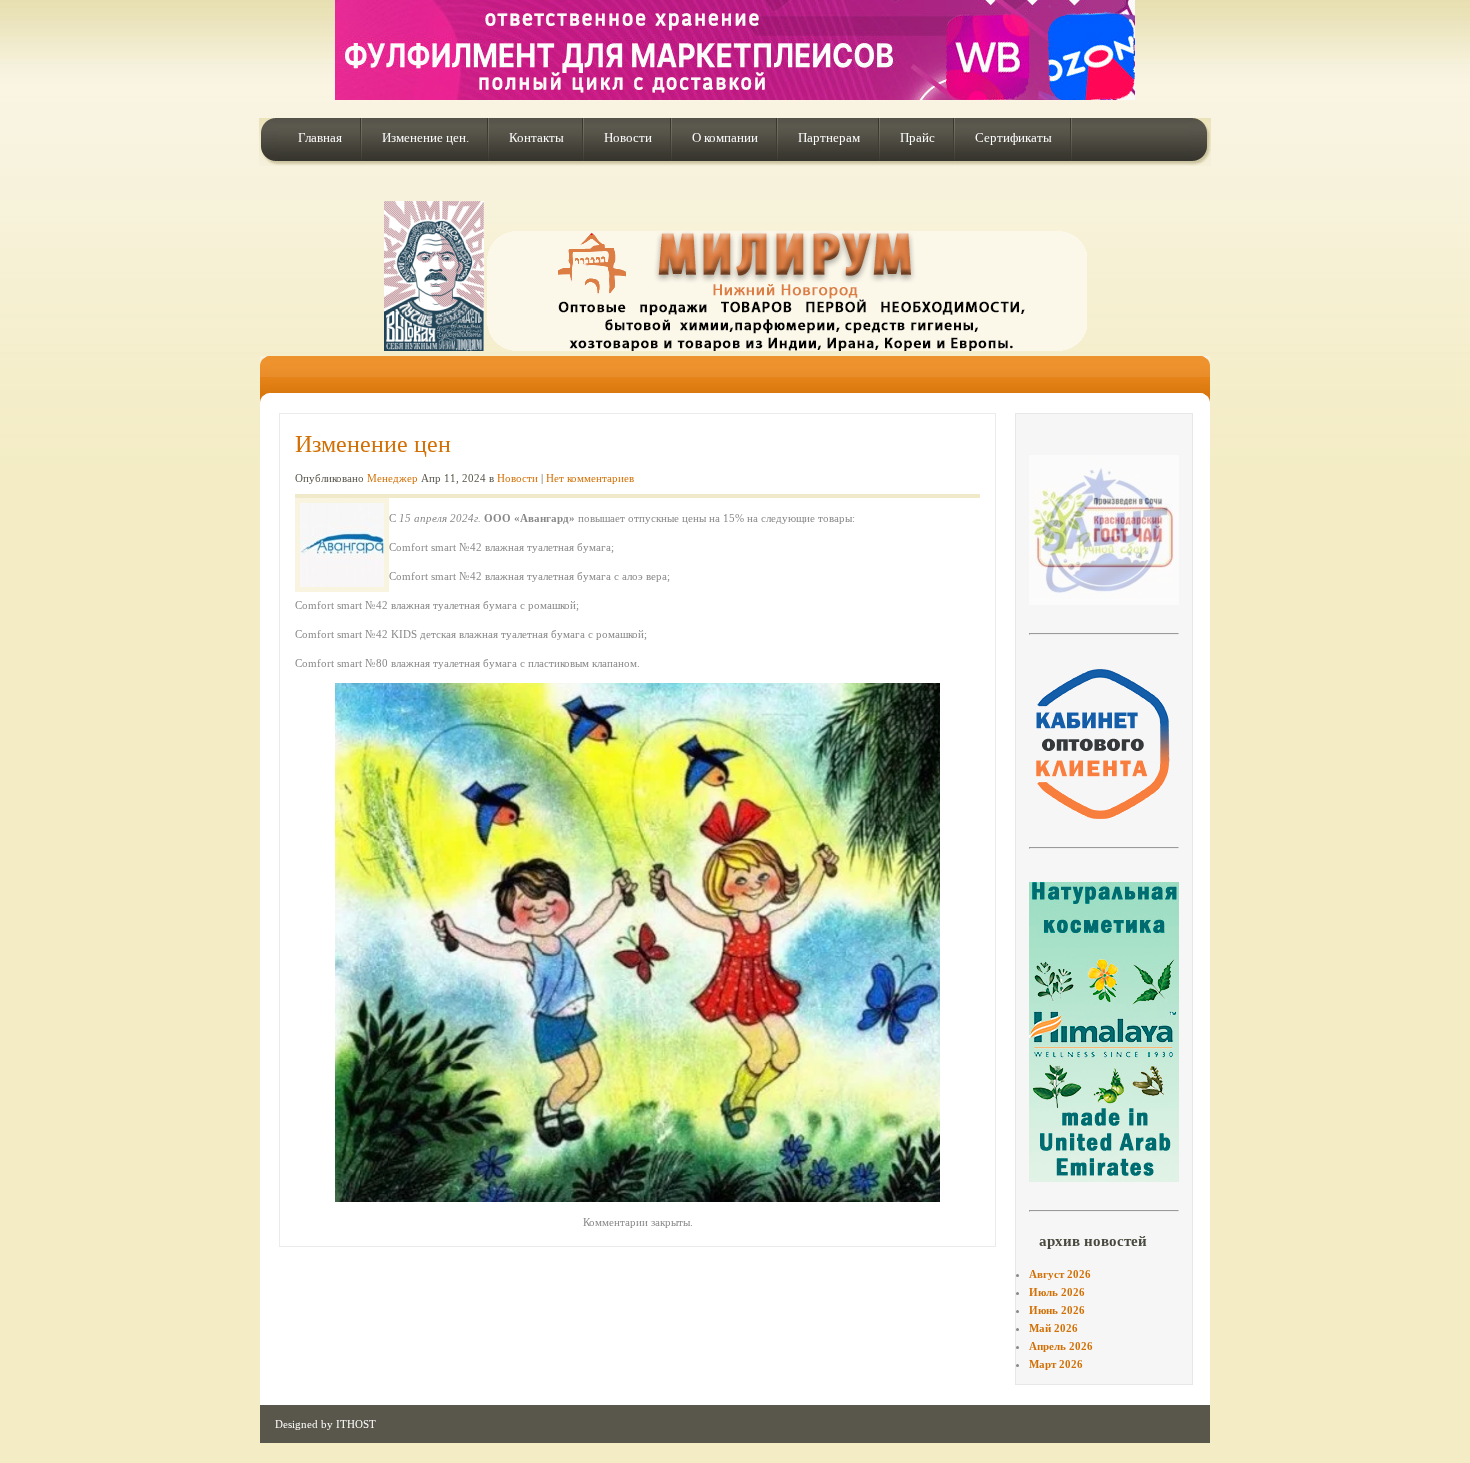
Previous (997, 528)
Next (1211, 528)
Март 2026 (1056, 1364)
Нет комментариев (590, 478)
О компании (725, 137)
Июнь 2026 (1057, 1310)
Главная (320, 137)
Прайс (917, 137)
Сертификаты (1013, 137)
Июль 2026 (1057, 1292)
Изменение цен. (425, 137)
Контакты (536, 137)
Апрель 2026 (1061, 1346)
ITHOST (356, 1424)
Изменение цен (373, 444)
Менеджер (392, 478)
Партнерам (829, 137)
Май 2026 (1053, 1328)
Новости (628, 137)
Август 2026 (1060, 1274)
